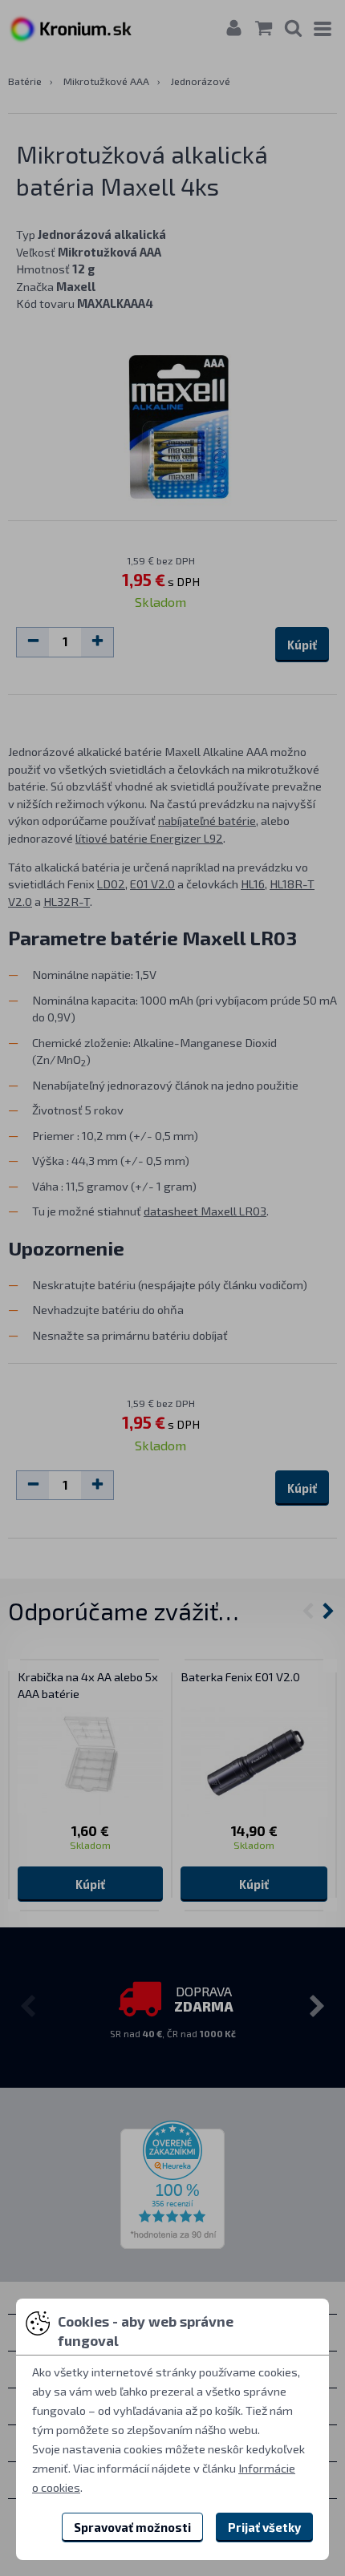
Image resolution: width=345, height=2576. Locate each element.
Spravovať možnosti (132, 2527)
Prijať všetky (264, 2527)
